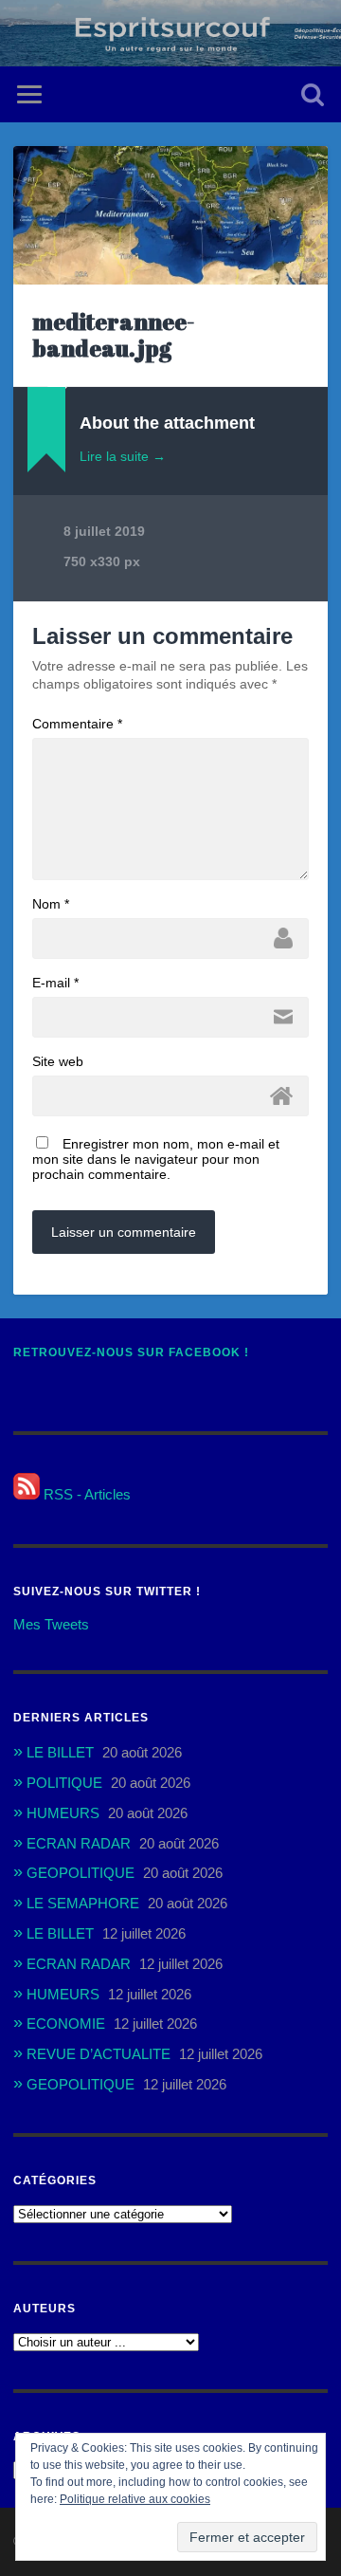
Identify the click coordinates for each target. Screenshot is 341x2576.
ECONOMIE (66, 2024)
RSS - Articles (85, 1494)
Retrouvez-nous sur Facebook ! (131, 1352)
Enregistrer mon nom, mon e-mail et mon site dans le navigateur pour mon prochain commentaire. (156, 1159)
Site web (58, 1061)
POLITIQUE (64, 1783)
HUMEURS (63, 1813)
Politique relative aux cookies (135, 2499)
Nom (51, 904)
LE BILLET (60, 1752)
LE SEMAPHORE (83, 1903)
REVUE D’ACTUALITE (99, 2054)
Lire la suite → (123, 456)
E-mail (55, 983)
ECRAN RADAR (79, 1843)
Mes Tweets (51, 1624)
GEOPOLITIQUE (81, 1873)
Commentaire (77, 724)
